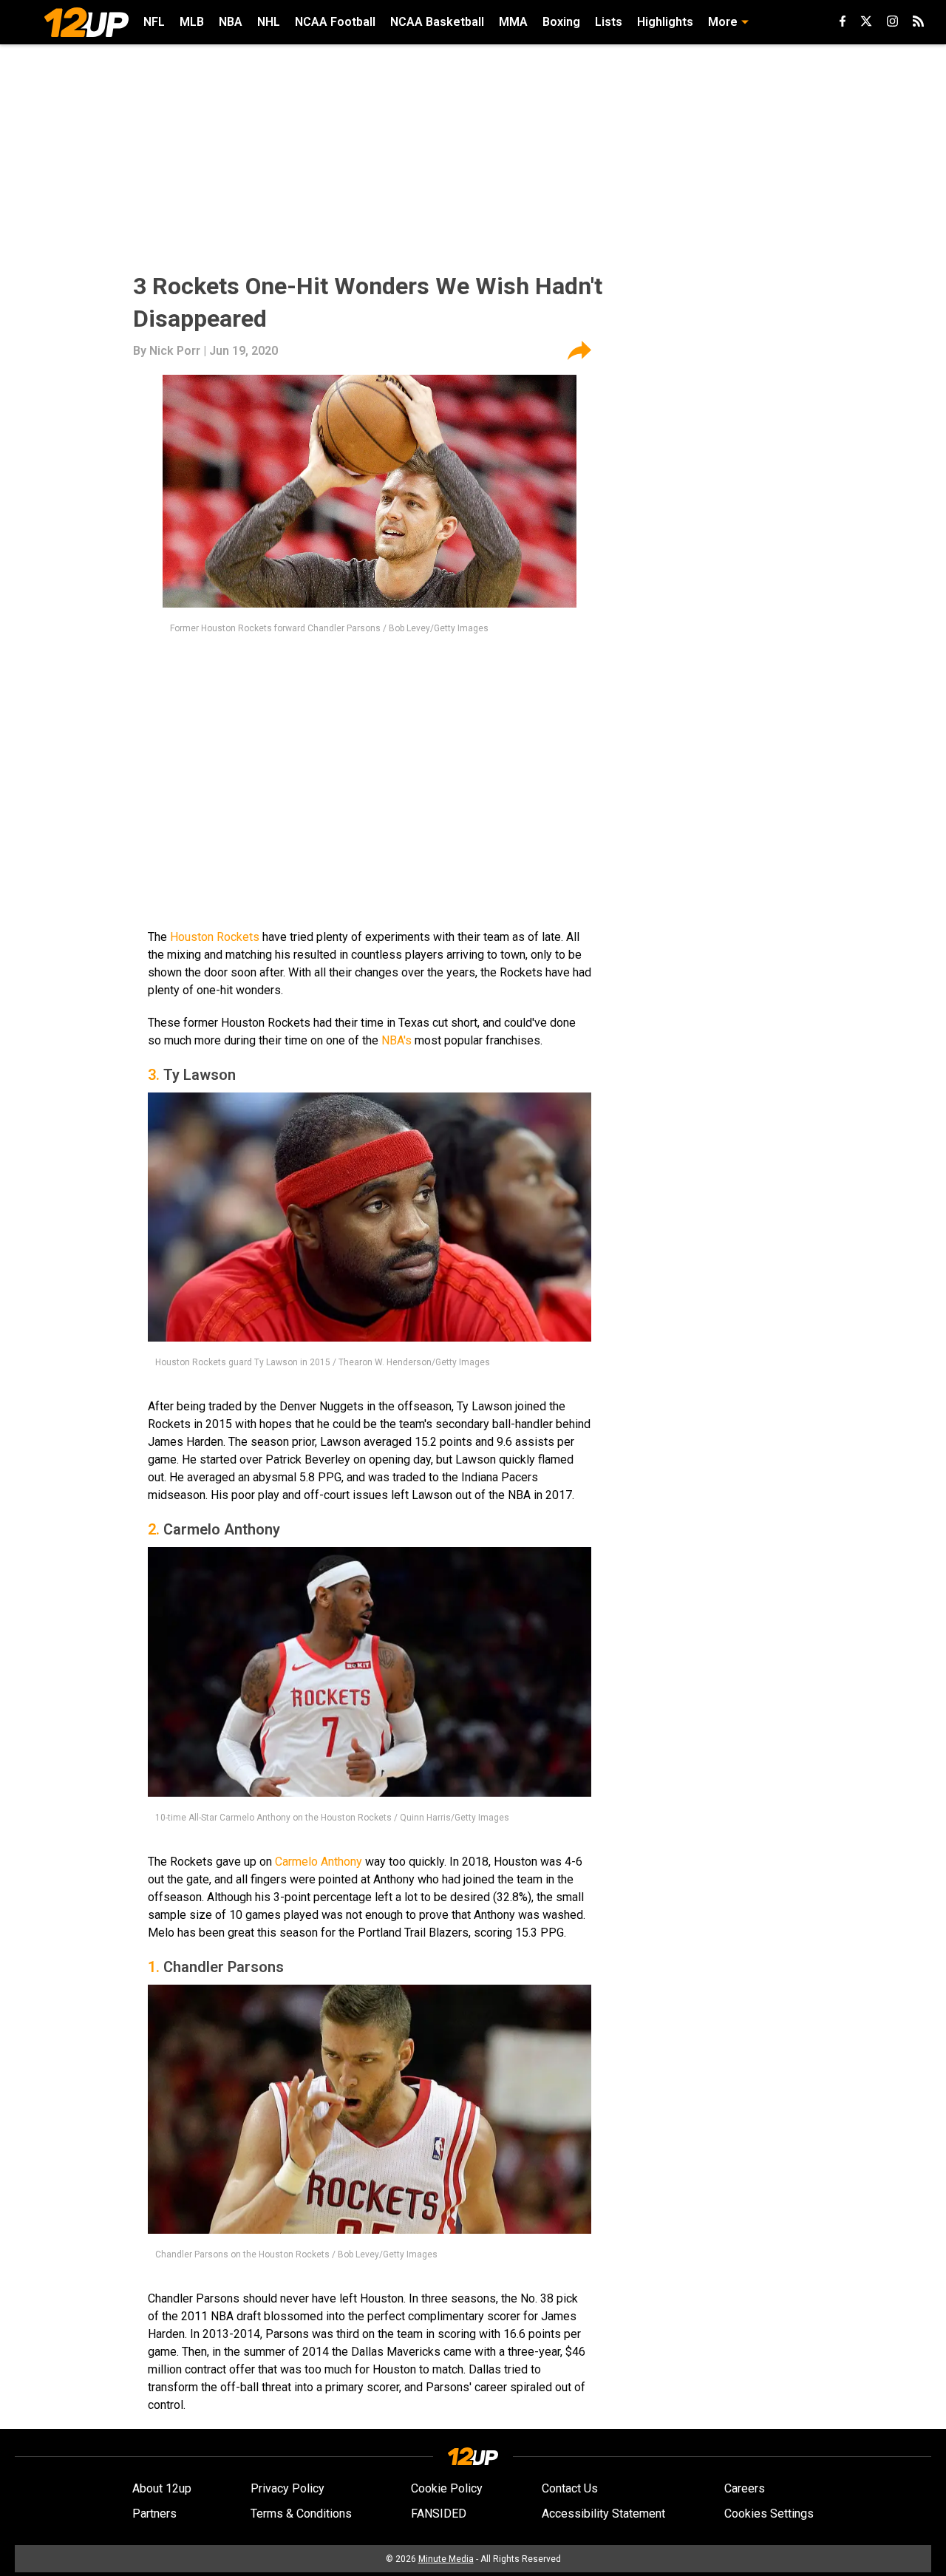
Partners (154, 2514)
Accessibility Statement (603, 2514)
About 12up (162, 2488)
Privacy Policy (287, 2488)
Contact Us (570, 2488)
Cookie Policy (447, 2488)
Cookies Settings (769, 2514)
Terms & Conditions (301, 2514)
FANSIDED (439, 2514)
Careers (745, 2488)
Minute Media (446, 2559)
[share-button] (579, 351)
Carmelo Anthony (319, 1862)
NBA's (397, 1040)
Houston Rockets (215, 937)
